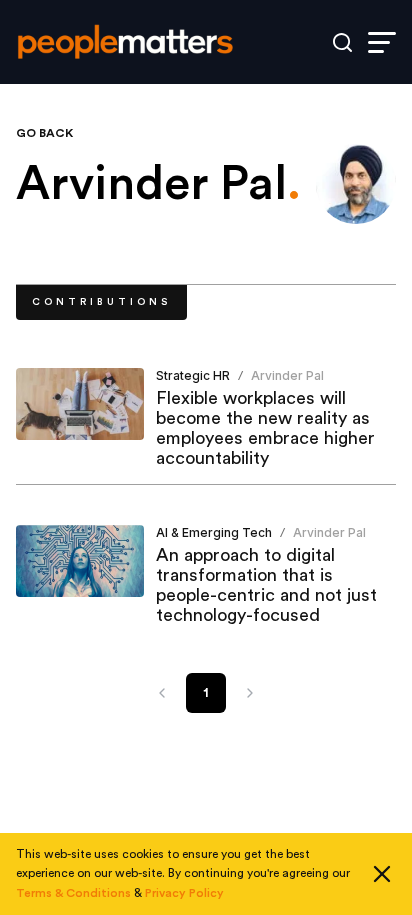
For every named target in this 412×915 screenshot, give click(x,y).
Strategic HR (193, 375)
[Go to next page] (250, 693)
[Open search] (342, 42)
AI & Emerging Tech (214, 532)
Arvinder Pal (287, 375)
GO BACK (44, 133)
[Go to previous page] (162, 693)
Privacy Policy (184, 893)
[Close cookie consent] (382, 874)
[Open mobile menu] (382, 42)
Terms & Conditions (73, 893)
